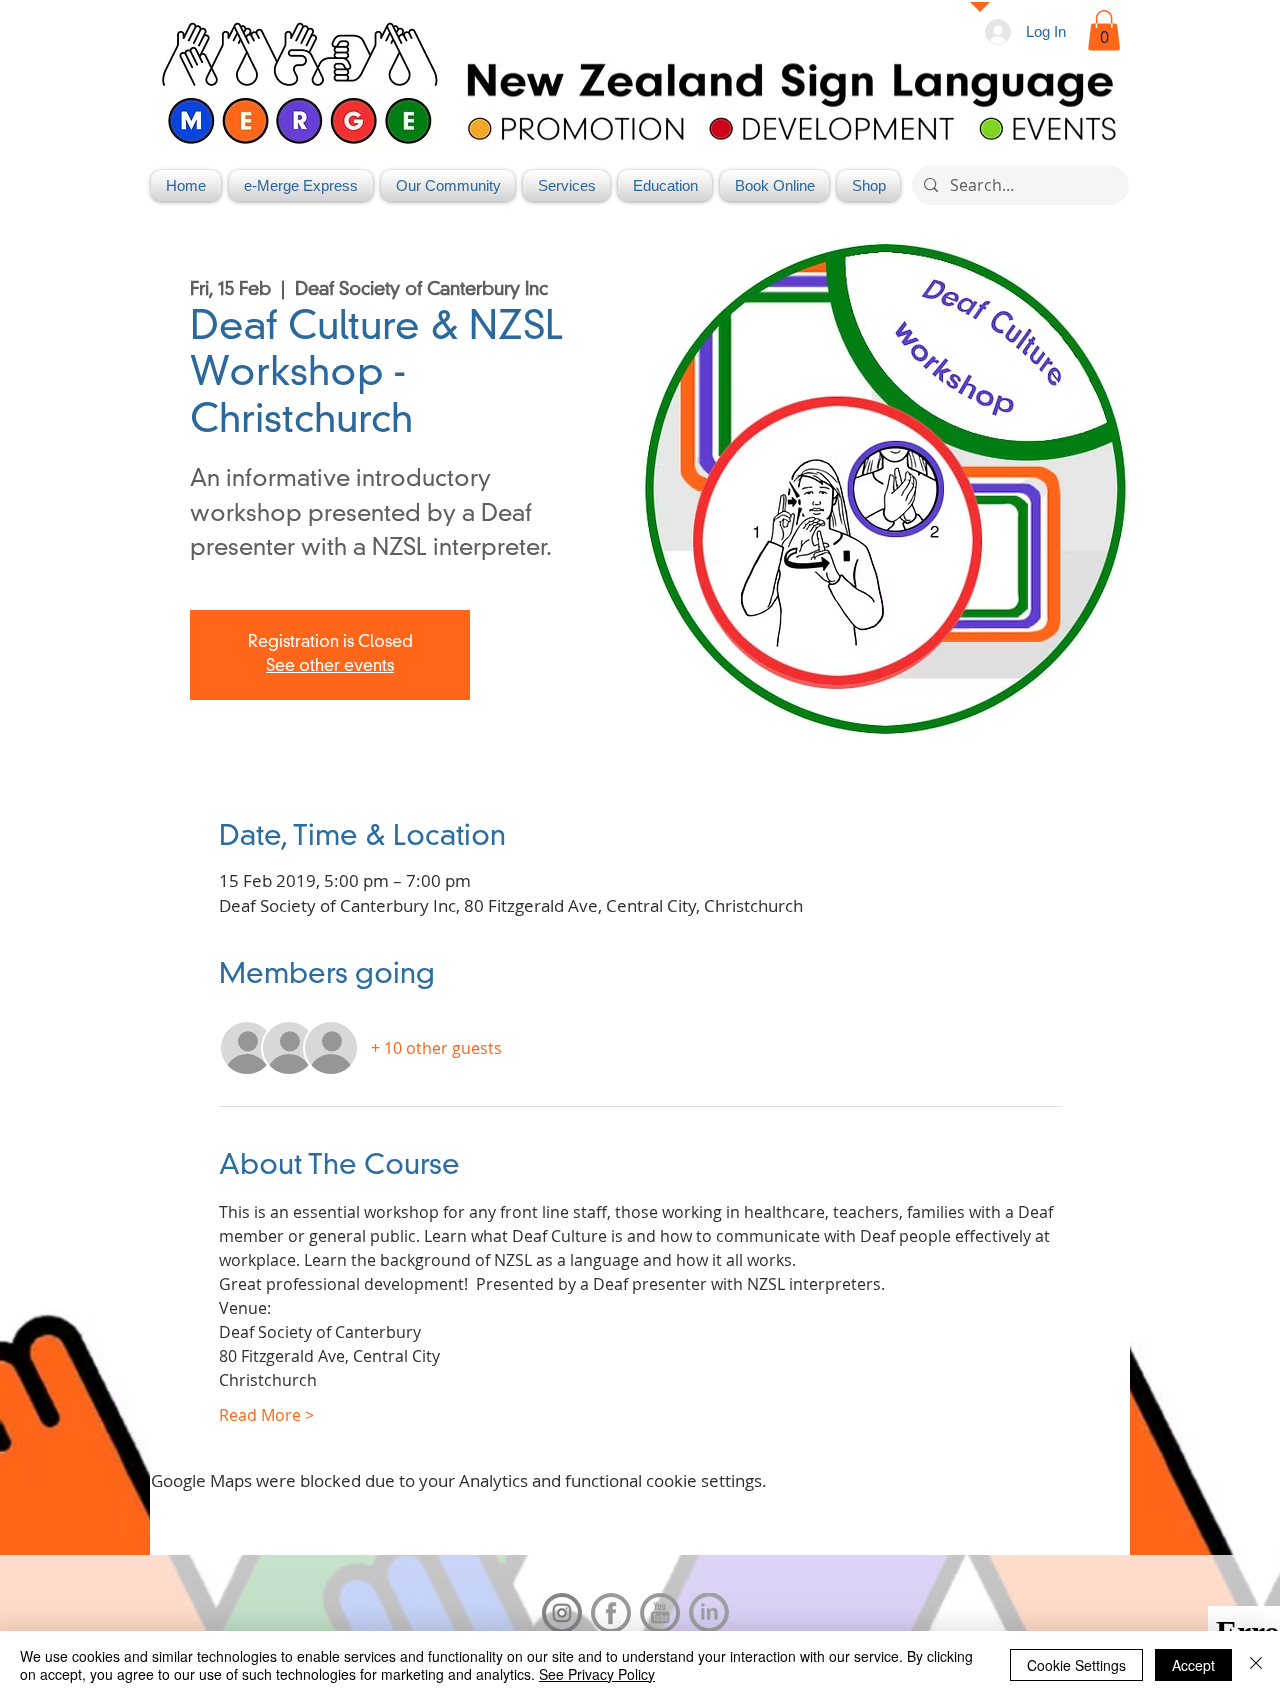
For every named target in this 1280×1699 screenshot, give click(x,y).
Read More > (266, 1415)
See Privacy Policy (597, 1674)
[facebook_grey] (611, 1613)
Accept (1193, 1665)
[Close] (1256, 1665)
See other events (330, 667)
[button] (1104, 30)
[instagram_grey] (562, 1613)
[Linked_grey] (709, 1613)
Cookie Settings (1076, 1665)
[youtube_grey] (660, 1613)
